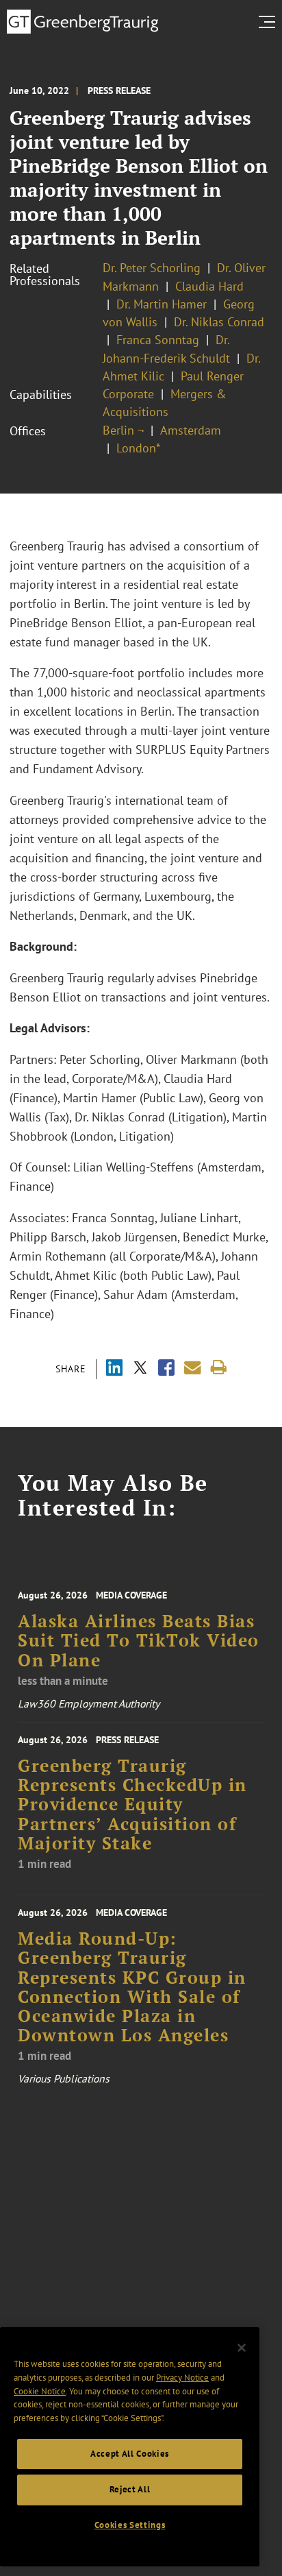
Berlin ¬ (123, 430)
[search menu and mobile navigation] (270, 22)
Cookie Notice (40, 2391)
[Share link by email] (193, 1368)
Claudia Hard (209, 286)
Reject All (130, 2489)
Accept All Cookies (130, 2454)
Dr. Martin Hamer (162, 304)
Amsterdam (191, 430)
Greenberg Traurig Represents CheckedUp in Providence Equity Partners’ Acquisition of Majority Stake (132, 1805)
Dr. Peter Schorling (152, 268)
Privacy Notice (182, 2378)
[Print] (219, 1368)
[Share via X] (140, 1369)
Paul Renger (212, 376)
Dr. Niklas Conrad (219, 322)
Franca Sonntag (158, 340)
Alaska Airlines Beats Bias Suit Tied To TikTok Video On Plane (139, 1641)
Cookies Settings (130, 2525)
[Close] (242, 2348)
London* (138, 448)
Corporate (128, 394)
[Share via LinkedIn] (114, 1369)
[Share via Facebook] (166, 1369)
